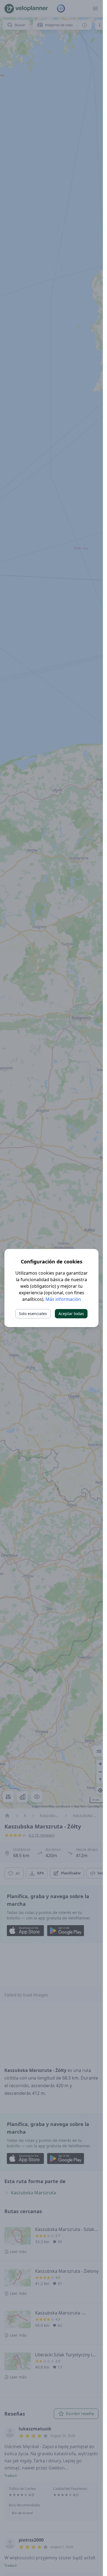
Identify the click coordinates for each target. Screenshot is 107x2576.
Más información (63, 1299)
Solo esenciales (33, 1314)
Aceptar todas (71, 1314)
